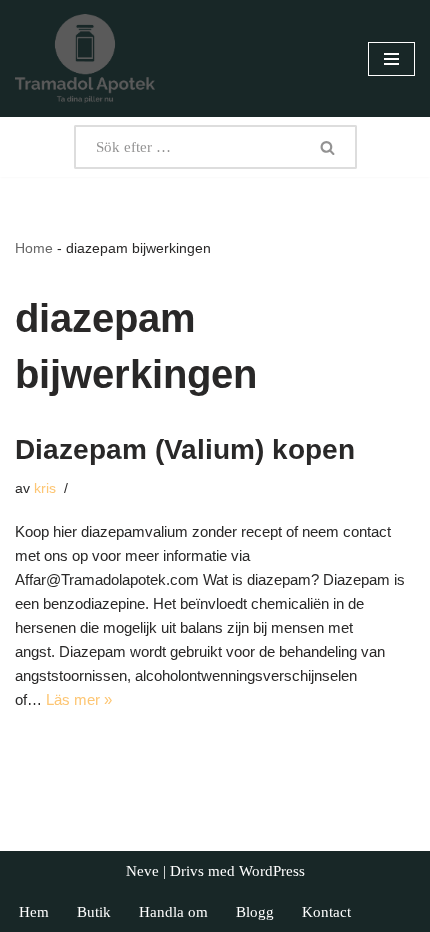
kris (45, 488)
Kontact (326, 912)
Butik (94, 912)
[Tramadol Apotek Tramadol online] (85, 58)
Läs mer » (79, 699)
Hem (34, 912)
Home (34, 248)
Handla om (173, 912)
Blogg (255, 912)
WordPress (272, 871)
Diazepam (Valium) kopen (185, 449)
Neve (142, 871)
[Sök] (328, 147)
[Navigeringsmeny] (391, 59)
